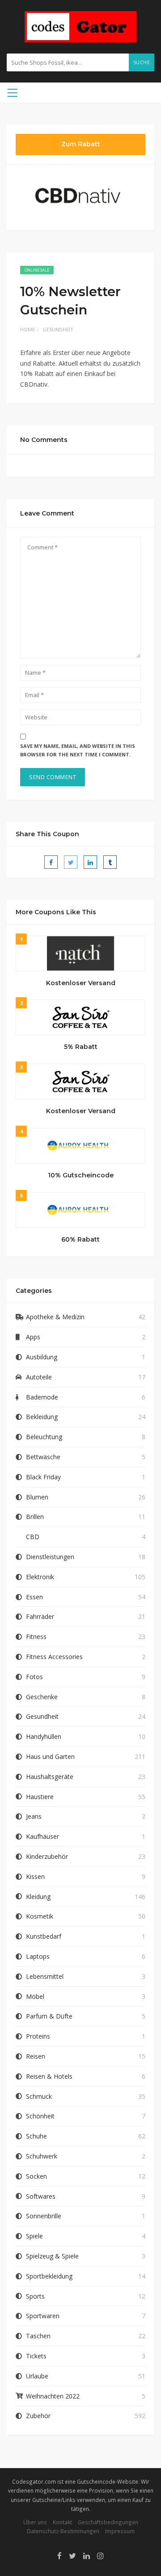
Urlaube (37, 2376)
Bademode (42, 1397)
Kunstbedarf (44, 1936)
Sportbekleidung (49, 2276)
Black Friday (43, 1477)
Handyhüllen (44, 1736)
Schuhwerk (42, 2156)
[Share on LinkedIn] (90, 862)
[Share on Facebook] (51, 862)
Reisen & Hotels (49, 2076)
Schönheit (40, 2116)
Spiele (34, 2236)
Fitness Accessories (54, 1657)
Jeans (34, 1816)
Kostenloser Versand (81, 983)
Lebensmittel (45, 1976)
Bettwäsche (43, 1457)
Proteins (38, 2036)
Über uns (35, 2522)
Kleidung (38, 1897)
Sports (35, 2296)
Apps (33, 1337)
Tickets (36, 2356)
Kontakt (62, 2522)
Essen (34, 1597)
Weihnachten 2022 (53, 2396)
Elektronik (40, 1577)
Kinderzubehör (47, 1856)
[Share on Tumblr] (110, 862)
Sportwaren (43, 2316)
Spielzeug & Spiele (52, 2256)
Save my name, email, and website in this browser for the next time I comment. (78, 750)
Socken (36, 2176)
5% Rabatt (81, 1047)
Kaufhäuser (42, 1836)
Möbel (35, 1996)
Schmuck (39, 2096)
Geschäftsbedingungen (108, 2522)
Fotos (34, 1677)
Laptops (38, 1956)
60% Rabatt (80, 1239)
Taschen (38, 2336)
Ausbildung (42, 1357)
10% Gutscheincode (81, 1175)
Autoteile (39, 1377)
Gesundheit (58, 329)
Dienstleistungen (50, 1557)
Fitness (36, 1637)
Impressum (120, 2531)
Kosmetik (40, 1916)
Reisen (36, 2056)
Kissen (35, 1876)
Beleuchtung (44, 1437)
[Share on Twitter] (71, 862)
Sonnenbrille (44, 2216)
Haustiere (40, 1797)
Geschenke (42, 1697)
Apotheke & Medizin (55, 1317)
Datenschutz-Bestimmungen (63, 2531)
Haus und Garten (50, 1757)
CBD (33, 1537)
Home (28, 329)
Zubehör (38, 2416)
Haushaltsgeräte (50, 1777)
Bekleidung (42, 1417)
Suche (142, 62)
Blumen (37, 1497)
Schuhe (36, 2136)
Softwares (41, 2196)
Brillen (35, 1517)
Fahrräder (40, 1616)
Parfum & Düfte (49, 2016)
